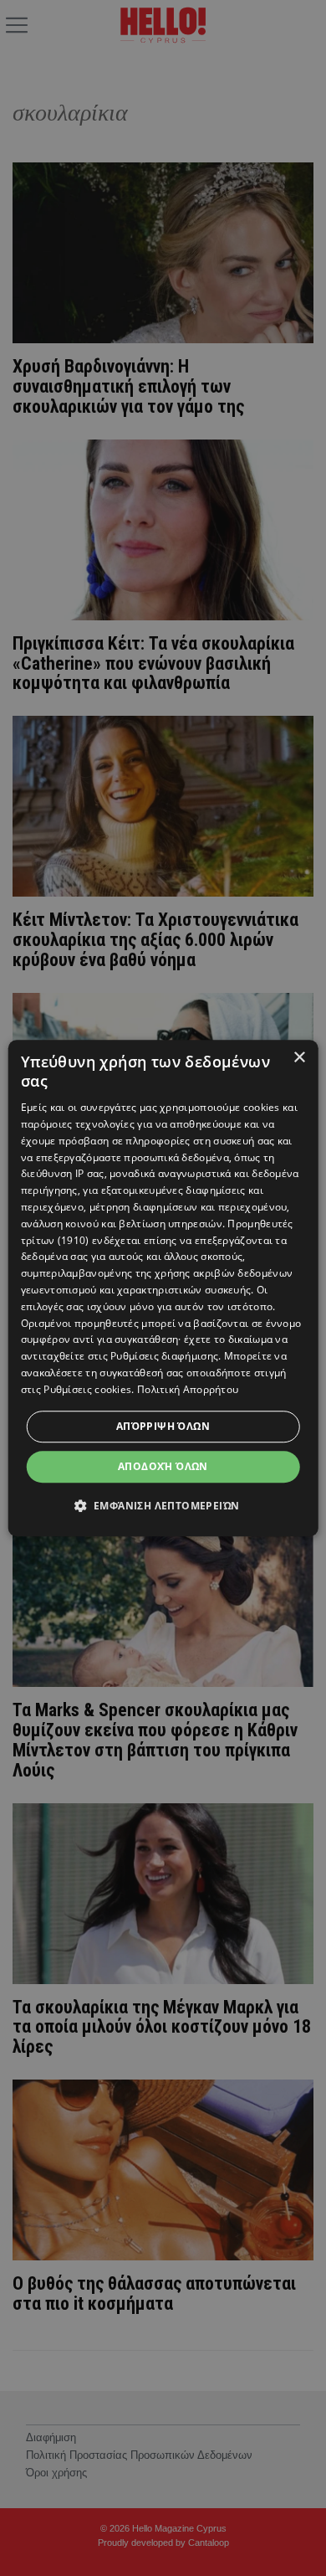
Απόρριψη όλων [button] (163, 1426)
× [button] (299, 1058)
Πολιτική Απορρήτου (188, 1389)
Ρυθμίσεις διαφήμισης (164, 1356)
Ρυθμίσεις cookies (87, 1389)
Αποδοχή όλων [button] (163, 1466)
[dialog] (163, 1288)
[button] (163, 1505)
